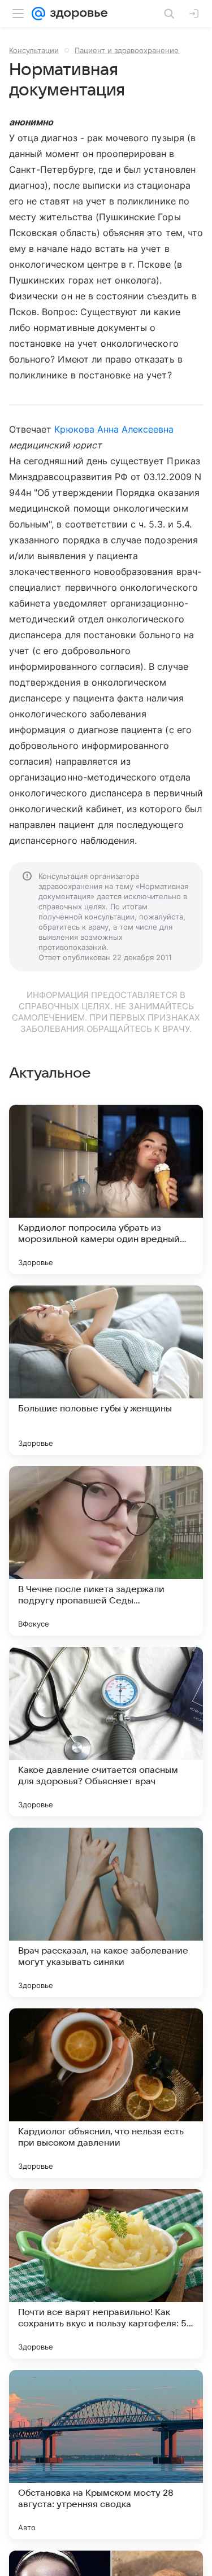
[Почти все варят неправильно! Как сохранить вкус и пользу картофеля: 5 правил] (106, 2274)
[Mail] (38, 14)
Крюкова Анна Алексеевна (114, 429)
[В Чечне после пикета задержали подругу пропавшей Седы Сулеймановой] (106, 1551)
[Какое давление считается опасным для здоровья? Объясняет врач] (106, 1732)
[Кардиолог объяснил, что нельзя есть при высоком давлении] (106, 2093)
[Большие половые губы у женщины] (106, 1370)
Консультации (34, 50)
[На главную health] (77, 14)
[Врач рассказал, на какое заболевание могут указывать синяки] (106, 1912)
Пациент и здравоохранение (127, 50)
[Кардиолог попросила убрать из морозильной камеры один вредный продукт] (106, 1189)
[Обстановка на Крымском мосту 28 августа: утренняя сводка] (106, 2455)
